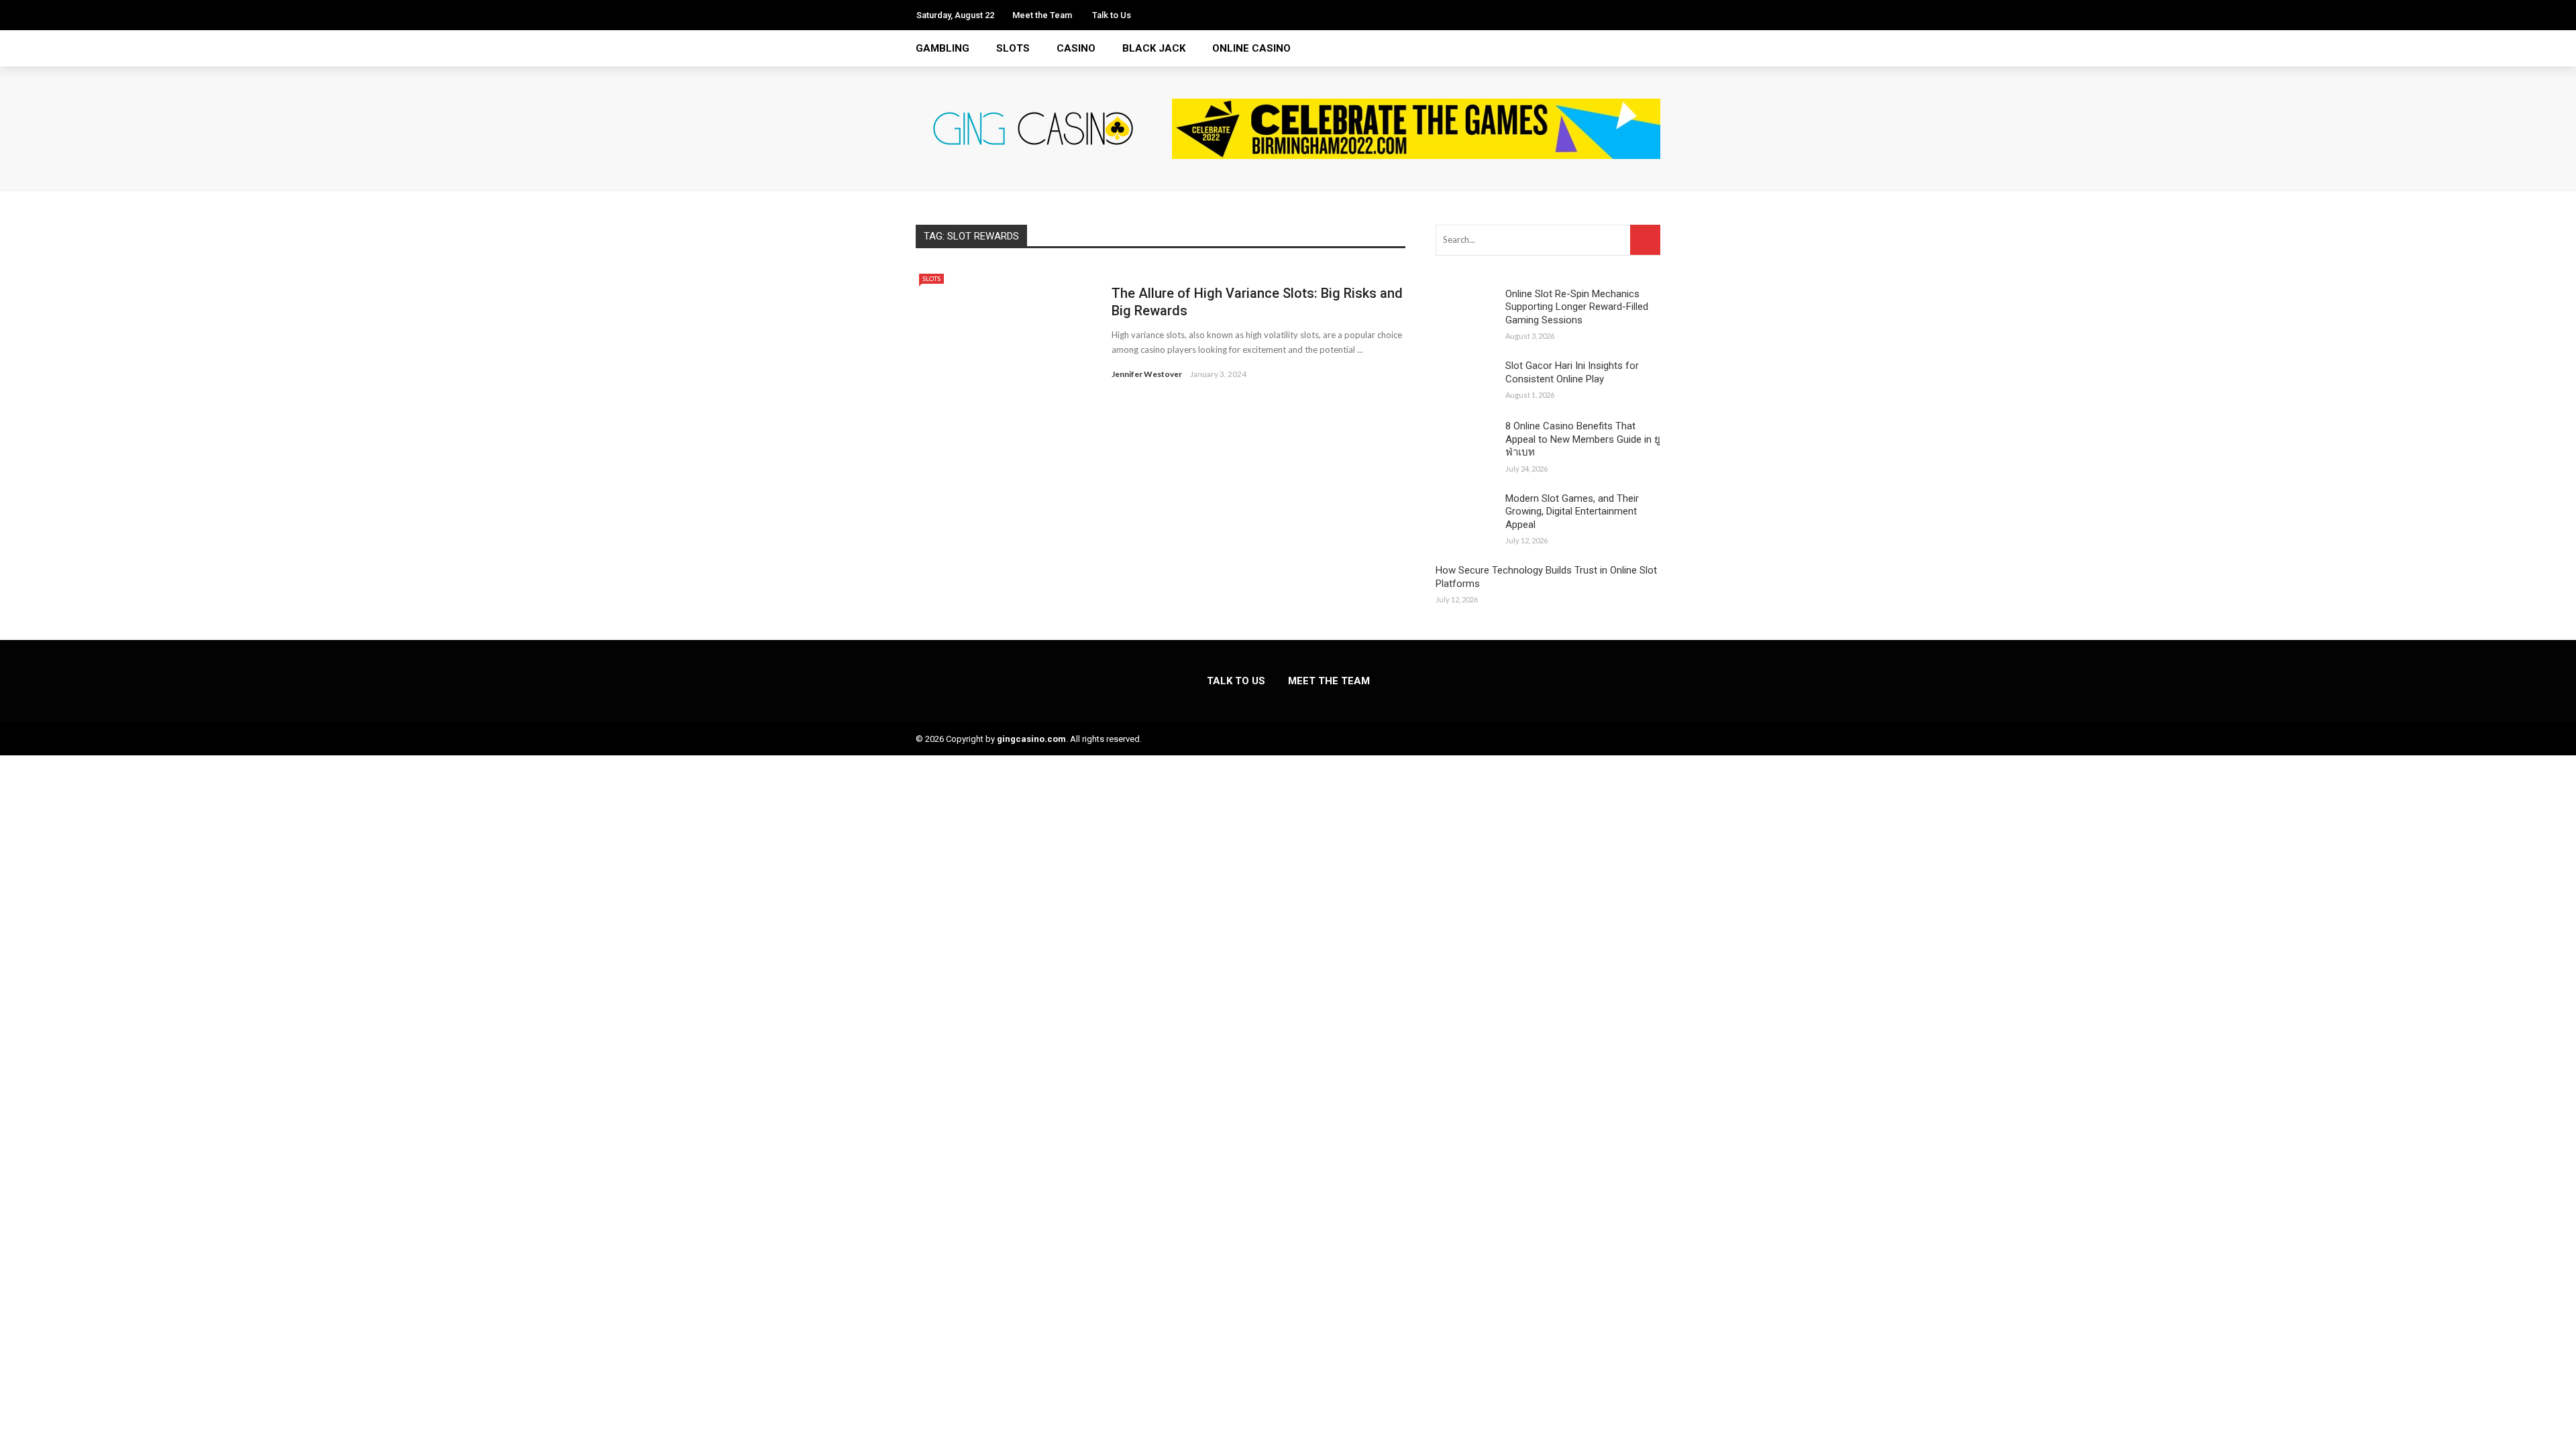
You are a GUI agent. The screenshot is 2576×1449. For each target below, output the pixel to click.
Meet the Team (1042, 15)
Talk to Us (1112, 15)
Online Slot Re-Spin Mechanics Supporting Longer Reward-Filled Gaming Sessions (1577, 307)
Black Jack (1154, 48)
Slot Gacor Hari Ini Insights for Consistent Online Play (1572, 372)
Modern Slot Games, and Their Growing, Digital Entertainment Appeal (1572, 512)
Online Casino (1251, 48)
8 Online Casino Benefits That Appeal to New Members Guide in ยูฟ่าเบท (1583, 439)
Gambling (943, 48)
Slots (1013, 48)
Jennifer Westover (1147, 374)
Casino (1076, 48)
